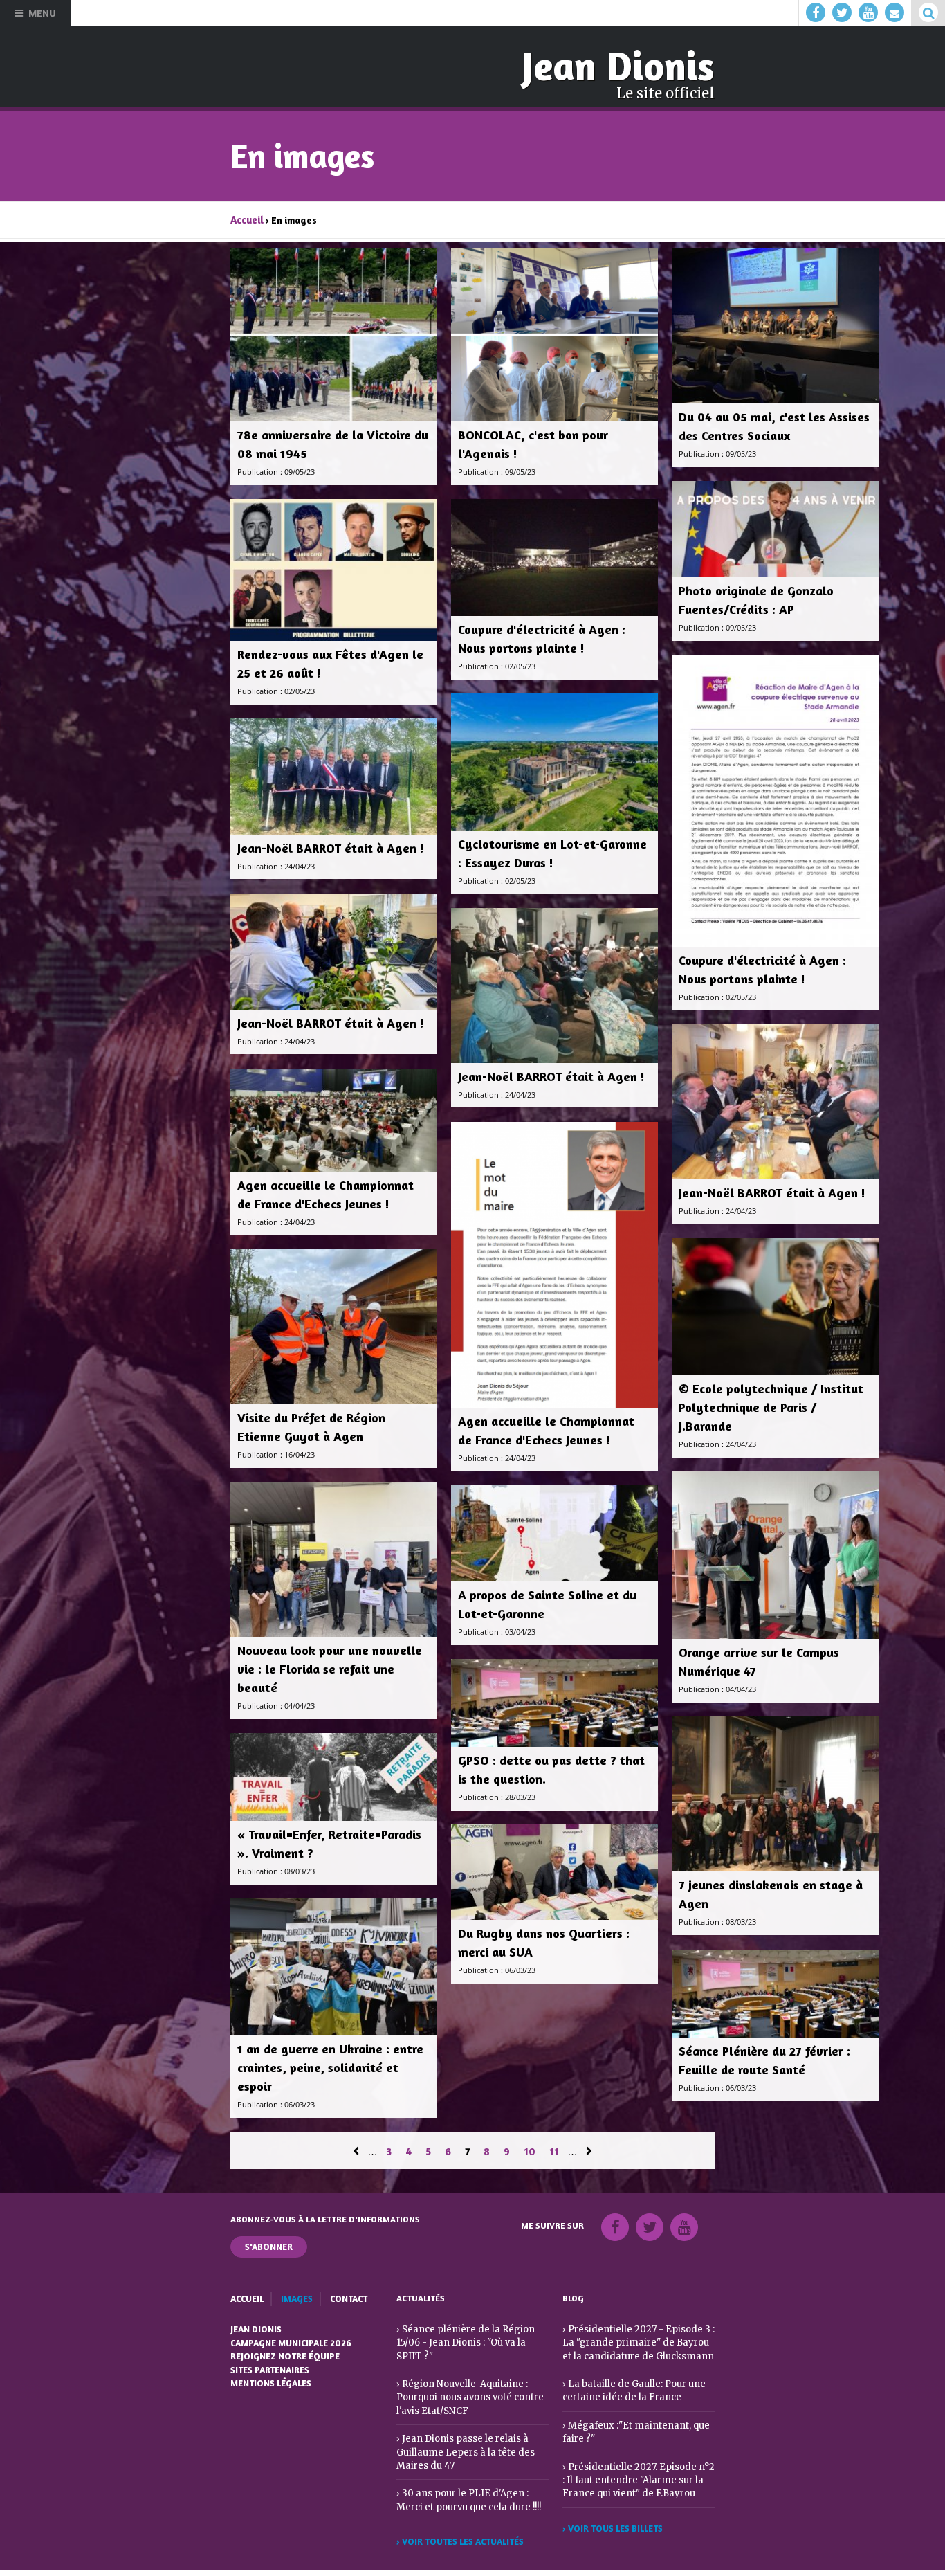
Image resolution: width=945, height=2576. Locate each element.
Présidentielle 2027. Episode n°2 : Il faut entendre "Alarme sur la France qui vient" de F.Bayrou (635, 2470)
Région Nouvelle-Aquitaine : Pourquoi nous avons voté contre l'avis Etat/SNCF (467, 2377)
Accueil (246, 217)
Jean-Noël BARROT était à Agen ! (331, 844)
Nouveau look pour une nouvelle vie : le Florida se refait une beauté (330, 1666)
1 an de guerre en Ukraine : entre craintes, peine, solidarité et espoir (330, 2064)
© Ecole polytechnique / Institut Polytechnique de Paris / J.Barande (771, 1404)
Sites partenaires (270, 2363)
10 (530, 2149)
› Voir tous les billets (612, 2517)
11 (554, 2149)
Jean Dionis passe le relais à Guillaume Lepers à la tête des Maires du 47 (460, 2430)
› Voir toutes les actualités (459, 2517)
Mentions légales (270, 2376)
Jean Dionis (624, 65)
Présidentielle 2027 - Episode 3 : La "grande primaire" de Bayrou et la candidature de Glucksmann (635, 2337)
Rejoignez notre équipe (284, 2350)
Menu (42, 13)
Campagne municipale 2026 (290, 2338)
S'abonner (269, 2243)
